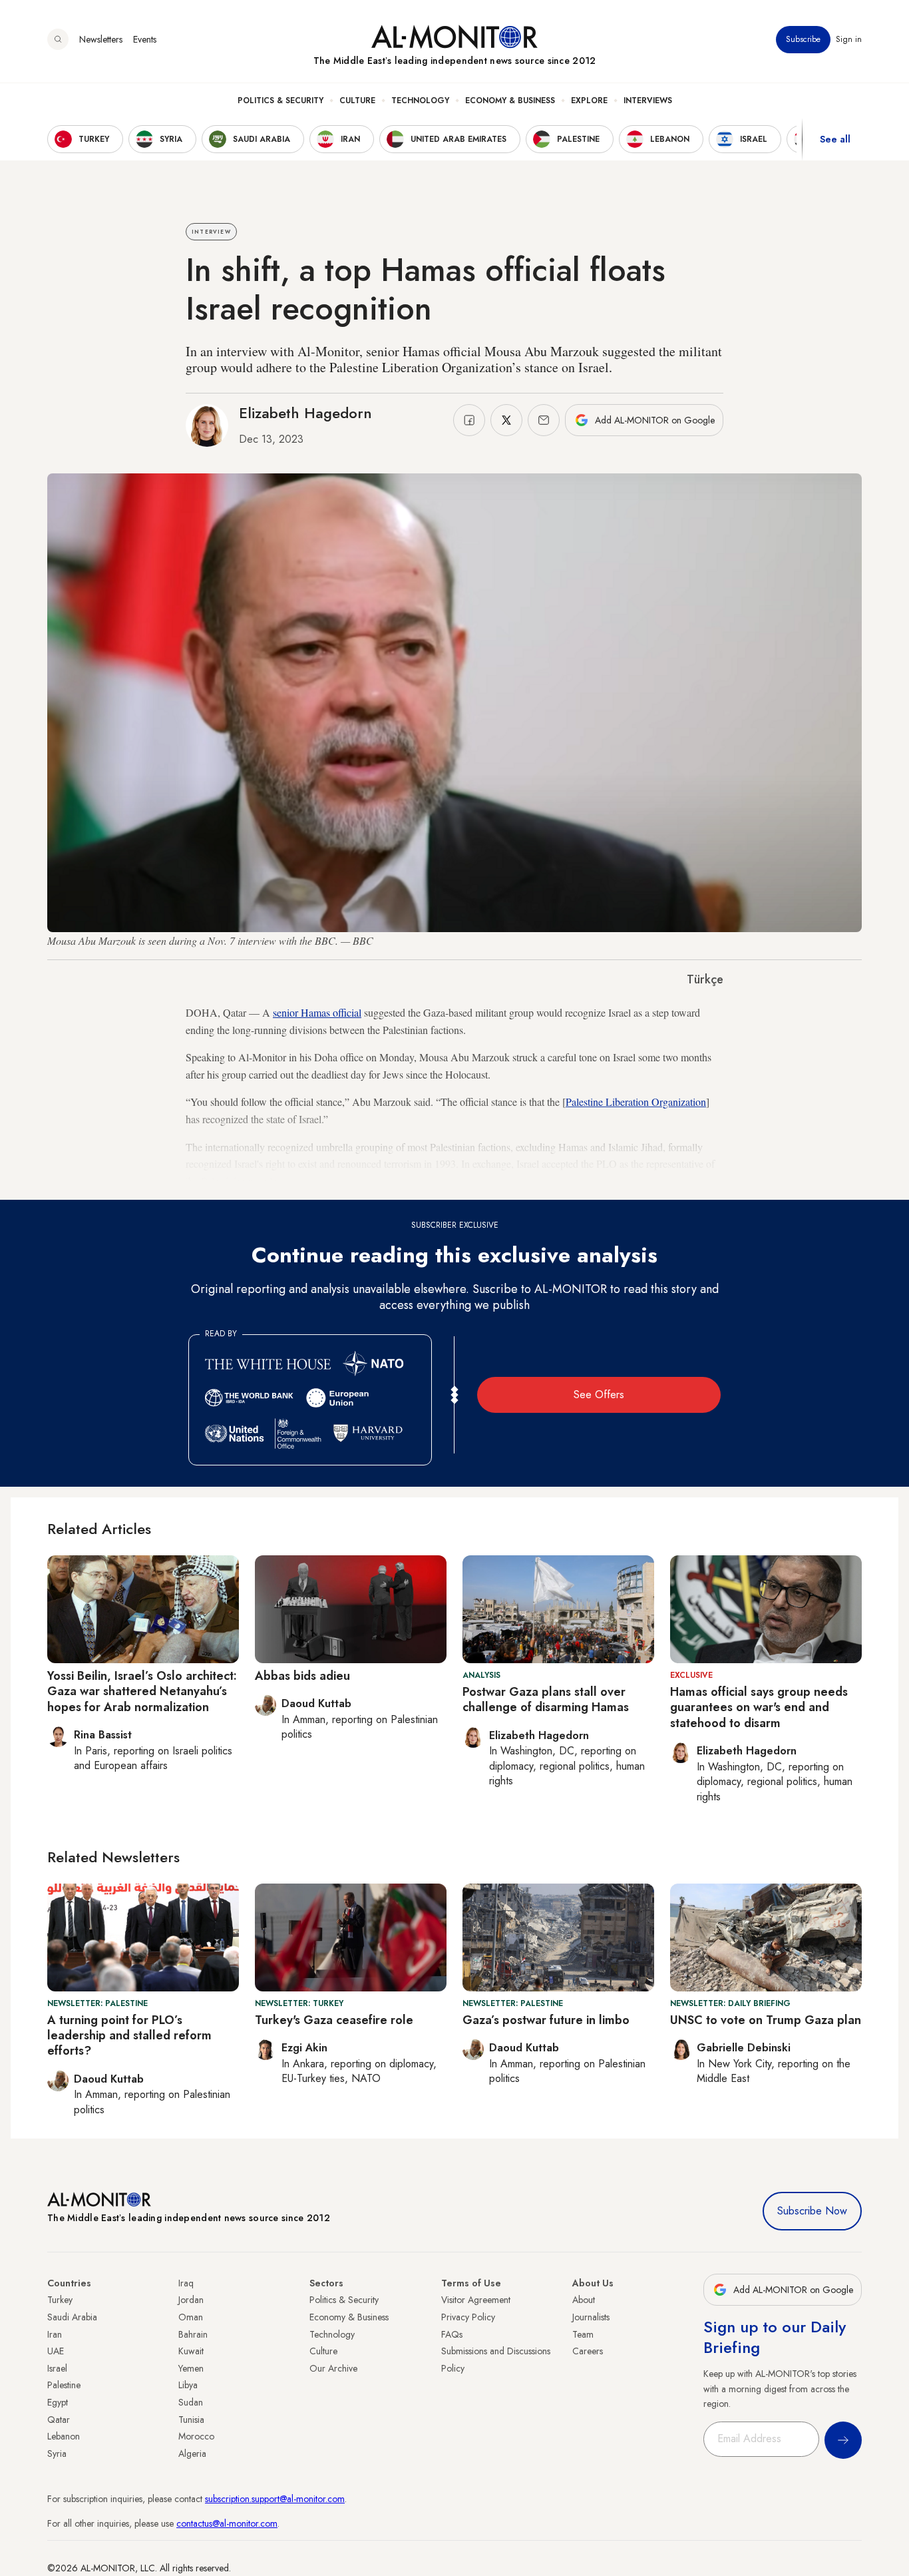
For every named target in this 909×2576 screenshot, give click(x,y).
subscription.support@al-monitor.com (275, 2499)
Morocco (196, 2436)
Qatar (59, 2420)
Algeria (192, 2453)
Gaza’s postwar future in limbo (546, 2020)
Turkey (60, 2300)
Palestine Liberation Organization (636, 1102)
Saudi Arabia (72, 2317)
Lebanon (64, 2436)
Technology (420, 101)
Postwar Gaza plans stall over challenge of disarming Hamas (547, 1699)
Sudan (191, 2402)
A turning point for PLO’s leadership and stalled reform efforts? (129, 2036)
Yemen (191, 2368)
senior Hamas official (317, 1012)
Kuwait (191, 2351)
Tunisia (191, 2420)
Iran (55, 2334)
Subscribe (803, 39)
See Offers (599, 1395)
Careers (588, 2351)
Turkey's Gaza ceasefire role (334, 2020)
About (584, 2300)
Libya (188, 2385)
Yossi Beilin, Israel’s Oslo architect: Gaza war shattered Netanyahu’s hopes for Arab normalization (142, 1691)
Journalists (591, 2317)
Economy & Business (510, 101)
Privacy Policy (468, 2317)
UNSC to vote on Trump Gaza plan (766, 2020)
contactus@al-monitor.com (227, 2523)
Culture (357, 101)
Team (583, 2334)
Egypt (58, 2402)
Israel (57, 2368)
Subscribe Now (812, 2211)
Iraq (186, 2283)
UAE (56, 2351)
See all (835, 139)
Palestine (64, 2385)
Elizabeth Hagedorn (305, 413)
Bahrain (193, 2334)
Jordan (191, 2300)
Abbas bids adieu (302, 1676)
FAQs (452, 2334)
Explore (589, 101)
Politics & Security (280, 101)
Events (145, 39)
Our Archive (333, 2368)
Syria (57, 2453)
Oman (191, 2317)
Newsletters (101, 39)
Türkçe (705, 979)
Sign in (849, 39)
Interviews (648, 101)
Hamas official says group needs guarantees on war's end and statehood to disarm (759, 1707)
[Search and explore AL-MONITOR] (58, 39)
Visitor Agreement (476, 2300)
